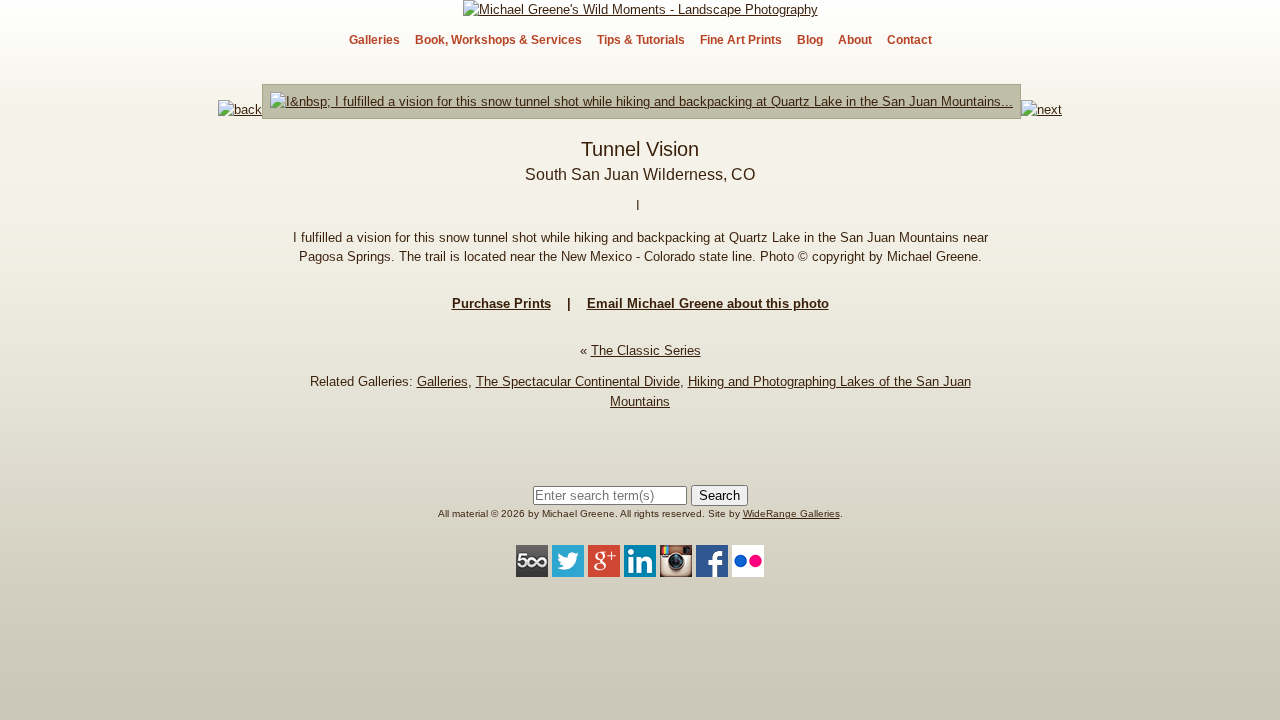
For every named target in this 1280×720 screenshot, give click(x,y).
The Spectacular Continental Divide (578, 381)
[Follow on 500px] (532, 567)
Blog (810, 40)
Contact (909, 40)
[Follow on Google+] (604, 567)
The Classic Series (646, 350)
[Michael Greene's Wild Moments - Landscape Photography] (640, 9)
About (855, 40)
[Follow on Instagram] (676, 567)
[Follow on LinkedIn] (640, 567)
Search (719, 495)
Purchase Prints (501, 303)
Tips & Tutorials (641, 40)
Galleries (374, 40)
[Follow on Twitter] (568, 567)
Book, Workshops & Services (498, 40)
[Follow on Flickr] (748, 567)
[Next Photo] (641, 109)
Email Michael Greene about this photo (708, 303)
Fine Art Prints (741, 40)
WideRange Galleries (791, 513)
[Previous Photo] (240, 109)
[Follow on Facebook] (712, 567)
